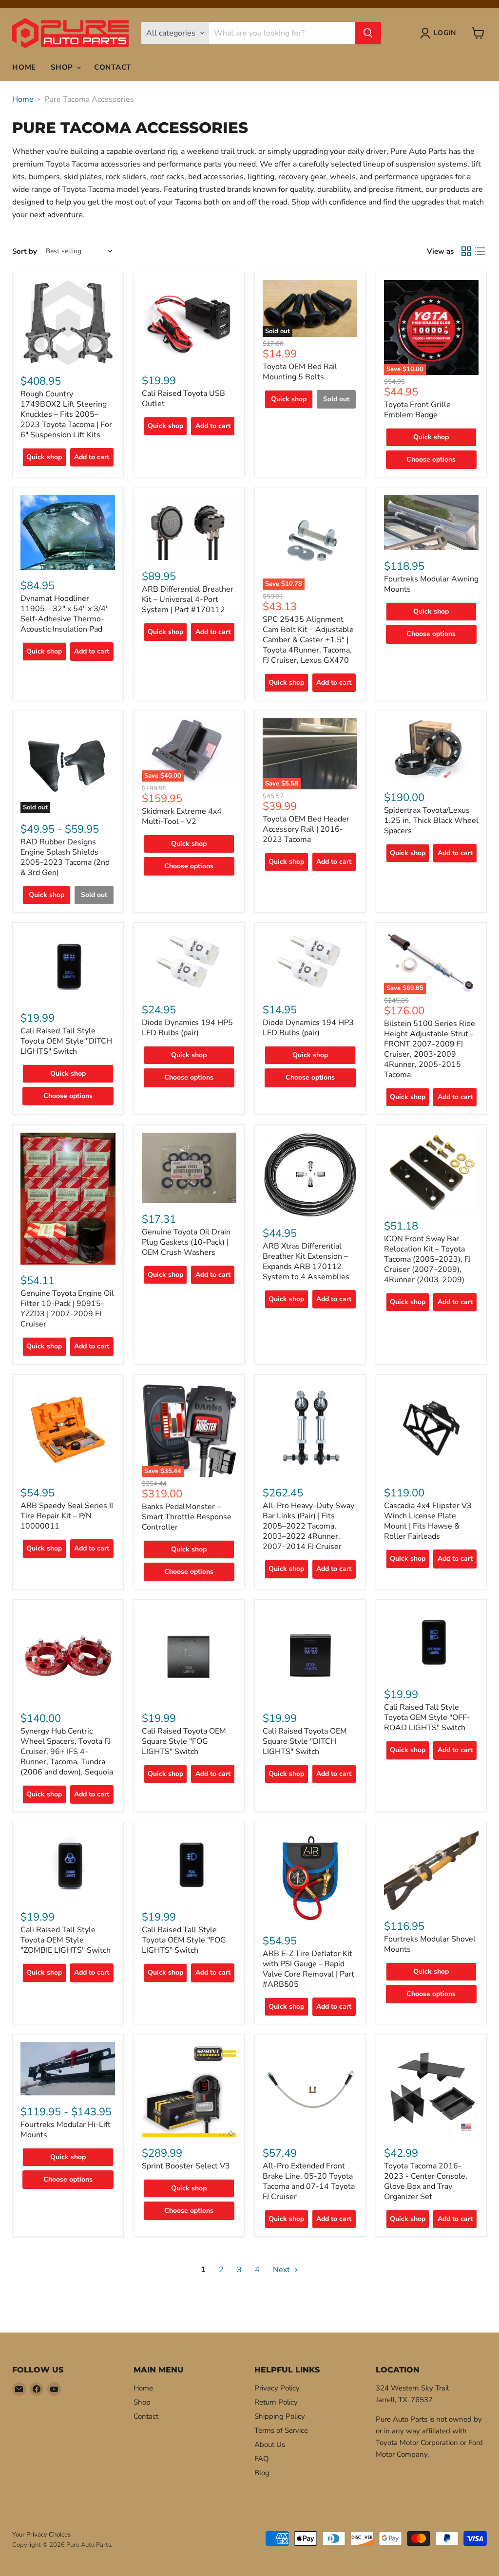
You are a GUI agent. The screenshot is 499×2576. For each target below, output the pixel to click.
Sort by (25, 252)
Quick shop (44, 457)
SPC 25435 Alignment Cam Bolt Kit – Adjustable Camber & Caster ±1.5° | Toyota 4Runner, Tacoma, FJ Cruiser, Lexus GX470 (308, 640)
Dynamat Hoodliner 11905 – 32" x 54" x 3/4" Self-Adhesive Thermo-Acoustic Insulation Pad (65, 614)
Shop (63, 67)
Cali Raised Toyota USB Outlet (183, 399)
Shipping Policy (280, 2416)
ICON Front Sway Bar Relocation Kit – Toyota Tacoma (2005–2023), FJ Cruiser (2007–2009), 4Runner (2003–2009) (427, 1259)
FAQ (262, 2459)
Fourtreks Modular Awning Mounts (431, 584)
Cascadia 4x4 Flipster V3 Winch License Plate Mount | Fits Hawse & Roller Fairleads (428, 1521)
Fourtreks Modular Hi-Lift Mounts (66, 2130)
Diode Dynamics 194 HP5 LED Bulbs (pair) (187, 1028)
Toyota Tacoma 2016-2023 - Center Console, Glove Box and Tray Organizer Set (426, 2181)
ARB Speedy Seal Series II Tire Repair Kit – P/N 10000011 (67, 1516)
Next (282, 2270)
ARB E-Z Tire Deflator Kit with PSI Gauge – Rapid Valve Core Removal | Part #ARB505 (308, 1969)
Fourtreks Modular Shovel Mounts (430, 1944)
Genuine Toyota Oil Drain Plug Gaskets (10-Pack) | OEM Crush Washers (186, 1242)
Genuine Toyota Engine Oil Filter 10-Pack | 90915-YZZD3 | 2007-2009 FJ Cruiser (67, 1309)
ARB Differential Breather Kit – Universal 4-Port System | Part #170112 (188, 599)
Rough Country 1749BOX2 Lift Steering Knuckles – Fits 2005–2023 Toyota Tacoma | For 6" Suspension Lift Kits (66, 414)
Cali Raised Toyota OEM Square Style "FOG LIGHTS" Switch (184, 1741)
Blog (262, 2473)
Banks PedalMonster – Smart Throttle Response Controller (187, 1517)
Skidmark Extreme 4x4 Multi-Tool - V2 (182, 816)
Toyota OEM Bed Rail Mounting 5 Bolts (300, 372)
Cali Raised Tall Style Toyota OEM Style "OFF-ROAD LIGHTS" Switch (427, 1717)
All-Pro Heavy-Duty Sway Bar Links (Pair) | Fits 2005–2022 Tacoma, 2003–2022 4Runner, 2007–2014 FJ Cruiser (308, 1526)
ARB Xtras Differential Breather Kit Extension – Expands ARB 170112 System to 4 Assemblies (306, 1261)
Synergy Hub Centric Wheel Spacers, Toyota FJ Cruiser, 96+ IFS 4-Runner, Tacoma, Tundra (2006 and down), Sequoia (67, 1752)
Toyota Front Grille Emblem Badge (417, 410)
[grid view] (466, 251)
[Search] (368, 33)
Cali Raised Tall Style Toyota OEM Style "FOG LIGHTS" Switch (184, 1940)
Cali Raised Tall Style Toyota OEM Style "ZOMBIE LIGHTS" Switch (66, 1940)
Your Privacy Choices (41, 2535)
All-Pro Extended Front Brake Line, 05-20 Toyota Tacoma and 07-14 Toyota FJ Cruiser (309, 2181)
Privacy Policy (277, 2388)
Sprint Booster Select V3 (186, 2166)
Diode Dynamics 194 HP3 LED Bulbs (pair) (308, 1028)
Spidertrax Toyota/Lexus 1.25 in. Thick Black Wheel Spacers (431, 821)
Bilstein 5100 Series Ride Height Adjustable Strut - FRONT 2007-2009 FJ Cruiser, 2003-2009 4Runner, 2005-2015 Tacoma (430, 1049)
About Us (270, 2445)
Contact (113, 67)
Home (24, 67)
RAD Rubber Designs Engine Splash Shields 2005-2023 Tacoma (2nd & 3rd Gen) (65, 857)
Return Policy (276, 2402)
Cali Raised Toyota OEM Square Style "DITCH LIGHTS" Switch (305, 1741)
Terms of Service (281, 2430)
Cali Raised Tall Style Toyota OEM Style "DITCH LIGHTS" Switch (66, 1041)
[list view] (480, 251)
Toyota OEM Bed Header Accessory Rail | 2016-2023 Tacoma (306, 829)
